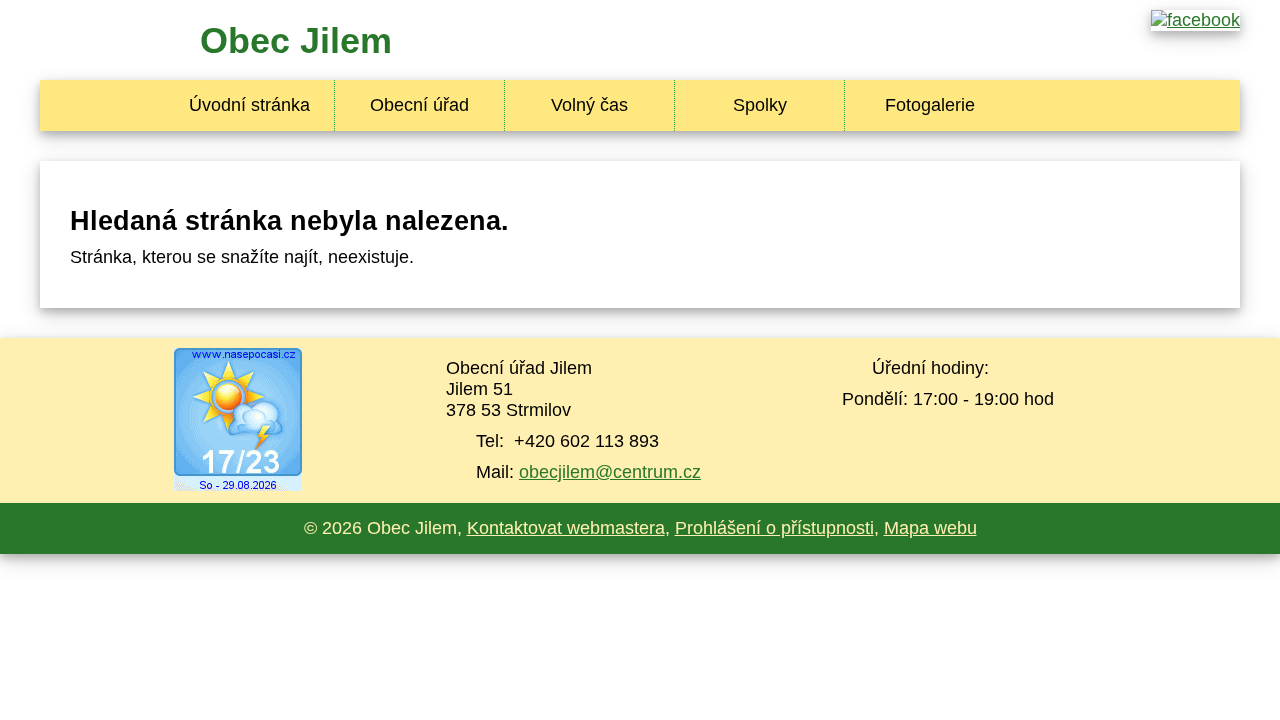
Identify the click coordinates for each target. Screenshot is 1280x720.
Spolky (760, 105)
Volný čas (589, 105)
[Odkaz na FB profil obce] (1195, 20)
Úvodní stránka (249, 105)
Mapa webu (930, 528)
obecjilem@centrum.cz (610, 472)
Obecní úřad (419, 105)
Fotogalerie (930, 105)
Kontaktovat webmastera (566, 528)
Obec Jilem (296, 40)
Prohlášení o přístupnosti (774, 528)
